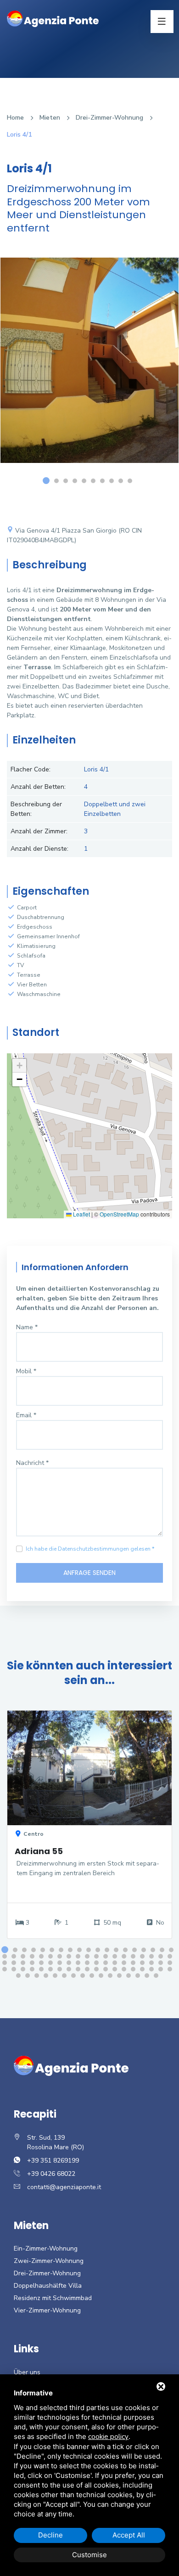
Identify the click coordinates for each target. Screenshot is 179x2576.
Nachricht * (32, 1463)
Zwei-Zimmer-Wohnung (49, 2261)
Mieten (50, 118)
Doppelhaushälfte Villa (48, 2286)
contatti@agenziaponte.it (64, 2187)
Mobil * (26, 1371)
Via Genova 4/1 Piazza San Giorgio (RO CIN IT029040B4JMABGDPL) (74, 535)
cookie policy (108, 2437)
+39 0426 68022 (51, 2174)
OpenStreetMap (119, 1214)
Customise (89, 2555)
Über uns (27, 2372)
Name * (27, 1327)
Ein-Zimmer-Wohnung (46, 2248)
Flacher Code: (31, 769)
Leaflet (81, 1214)
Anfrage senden (89, 1573)
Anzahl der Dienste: (39, 849)
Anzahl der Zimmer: (39, 831)
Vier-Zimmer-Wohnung (47, 2310)
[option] (89, 367)
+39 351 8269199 (53, 2160)
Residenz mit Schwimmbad (53, 2298)
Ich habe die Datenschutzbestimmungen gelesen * (90, 1549)
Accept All (129, 2535)
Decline (50, 2535)
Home (15, 118)
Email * (26, 1415)
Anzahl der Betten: (38, 787)
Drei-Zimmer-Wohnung (109, 118)
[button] (19, 1066)
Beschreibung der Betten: (36, 809)
